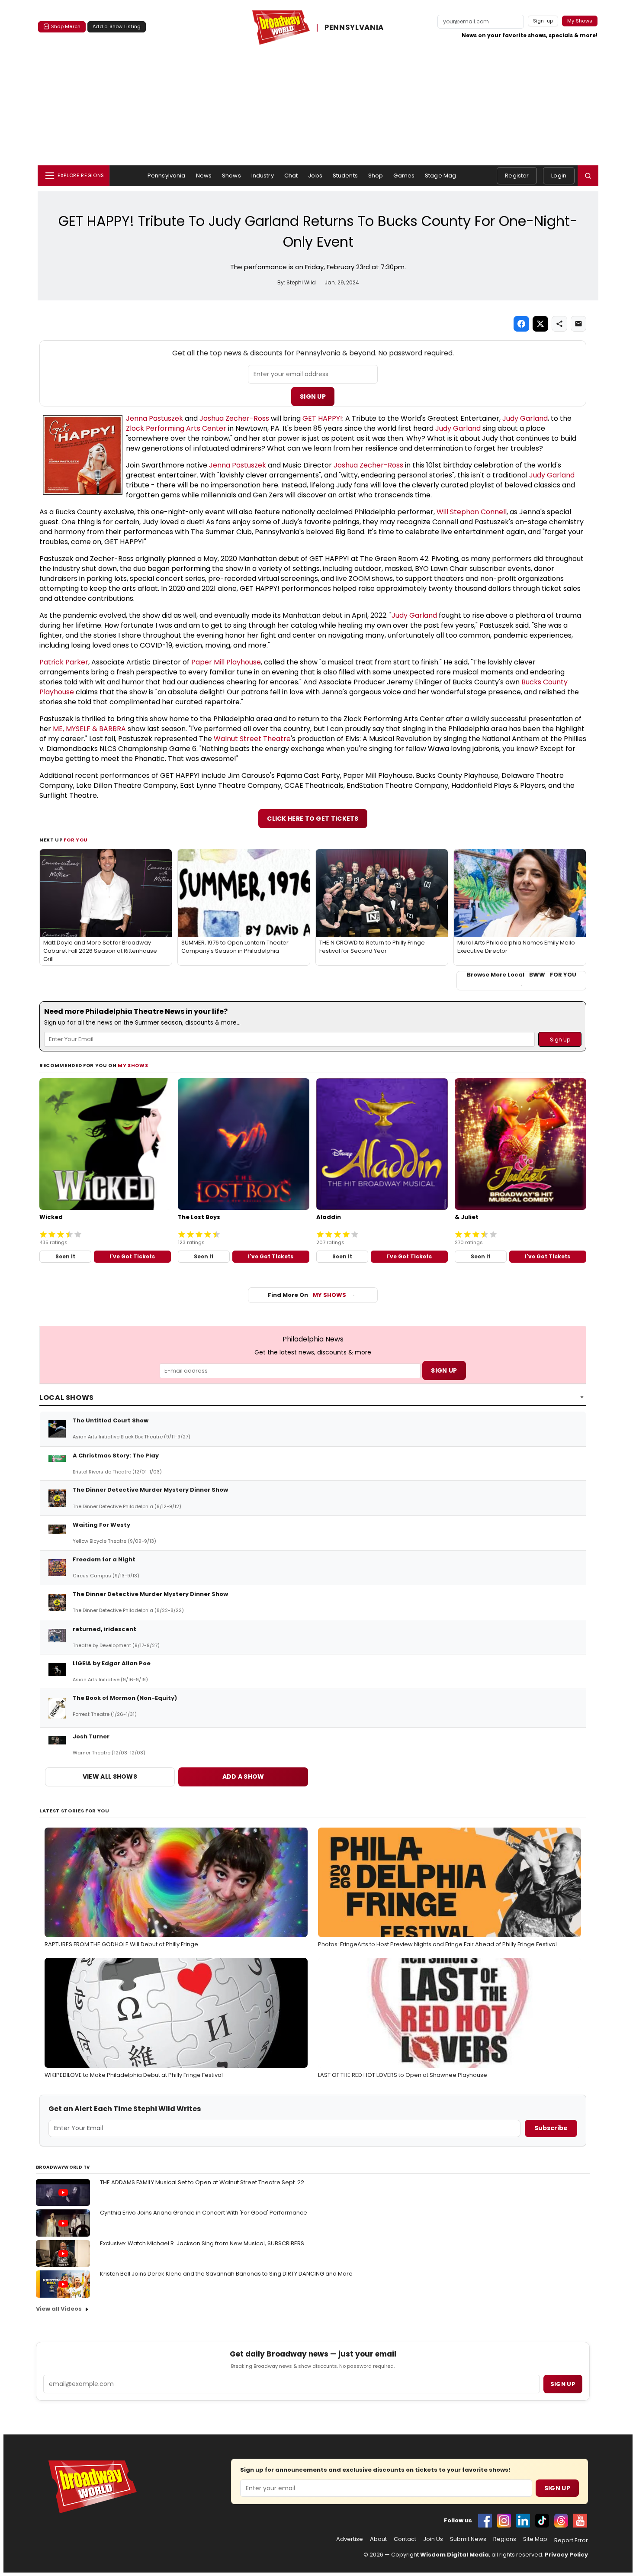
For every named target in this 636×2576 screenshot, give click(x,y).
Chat (291, 176)
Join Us (433, 2539)
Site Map (535, 2539)
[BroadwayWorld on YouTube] (580, 2521)
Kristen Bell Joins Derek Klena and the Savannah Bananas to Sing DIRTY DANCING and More (226, 2274)
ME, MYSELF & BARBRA (89, 729)
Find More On (307, 1295)
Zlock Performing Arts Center (177, 428)
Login (559, 176)
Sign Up (313, 397)
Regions (505, 2539)
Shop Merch (66, 26)
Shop (376, 176)
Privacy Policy (566, 2555)
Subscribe (551, 2128)
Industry (263, 176)
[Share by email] (578, 324)
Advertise (350, 2539)
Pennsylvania (167, 176)
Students (345, 176)
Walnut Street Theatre (252, 739)
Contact (405, 2539)
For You (76, 840)
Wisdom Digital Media (455, 2555)
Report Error (571, 2541)
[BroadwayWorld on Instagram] (504, 2521)
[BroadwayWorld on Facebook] (485, 2521)
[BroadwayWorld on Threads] (561, 2521)
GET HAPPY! (322, 418)
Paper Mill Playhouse (226, 662)
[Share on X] (540, 324)
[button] (588, 176)
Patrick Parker (64, 662)
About (378, 2539)
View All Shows (110, 1776)
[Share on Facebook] (521, 324)
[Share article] (559, 324)
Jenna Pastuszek (154, 418)
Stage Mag (440, 176)
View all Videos (59, 2309)
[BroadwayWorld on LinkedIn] (523, 2521)
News (204, 176)
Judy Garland (525, 418)
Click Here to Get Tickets (313, 819)
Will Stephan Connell (472, 512)
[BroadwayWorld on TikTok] (542, 2521)
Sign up (563, 2384)
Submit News (468, 2539)
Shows (231, 176)
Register (517, 176)
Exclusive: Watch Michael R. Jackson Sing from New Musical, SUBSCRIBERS (202, 2243)
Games (404, 176)
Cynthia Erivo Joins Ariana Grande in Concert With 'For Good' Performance (204, 2213)
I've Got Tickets (132, 1256)
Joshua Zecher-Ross (234, 418)
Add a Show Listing (117, 26)
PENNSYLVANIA (354, 28)
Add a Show (243, 1776)
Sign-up (543, 21)
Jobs (315, 176)
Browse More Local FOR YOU (522, 975)
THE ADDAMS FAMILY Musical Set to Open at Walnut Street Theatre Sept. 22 (202, 2182)
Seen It (65, 1256)
